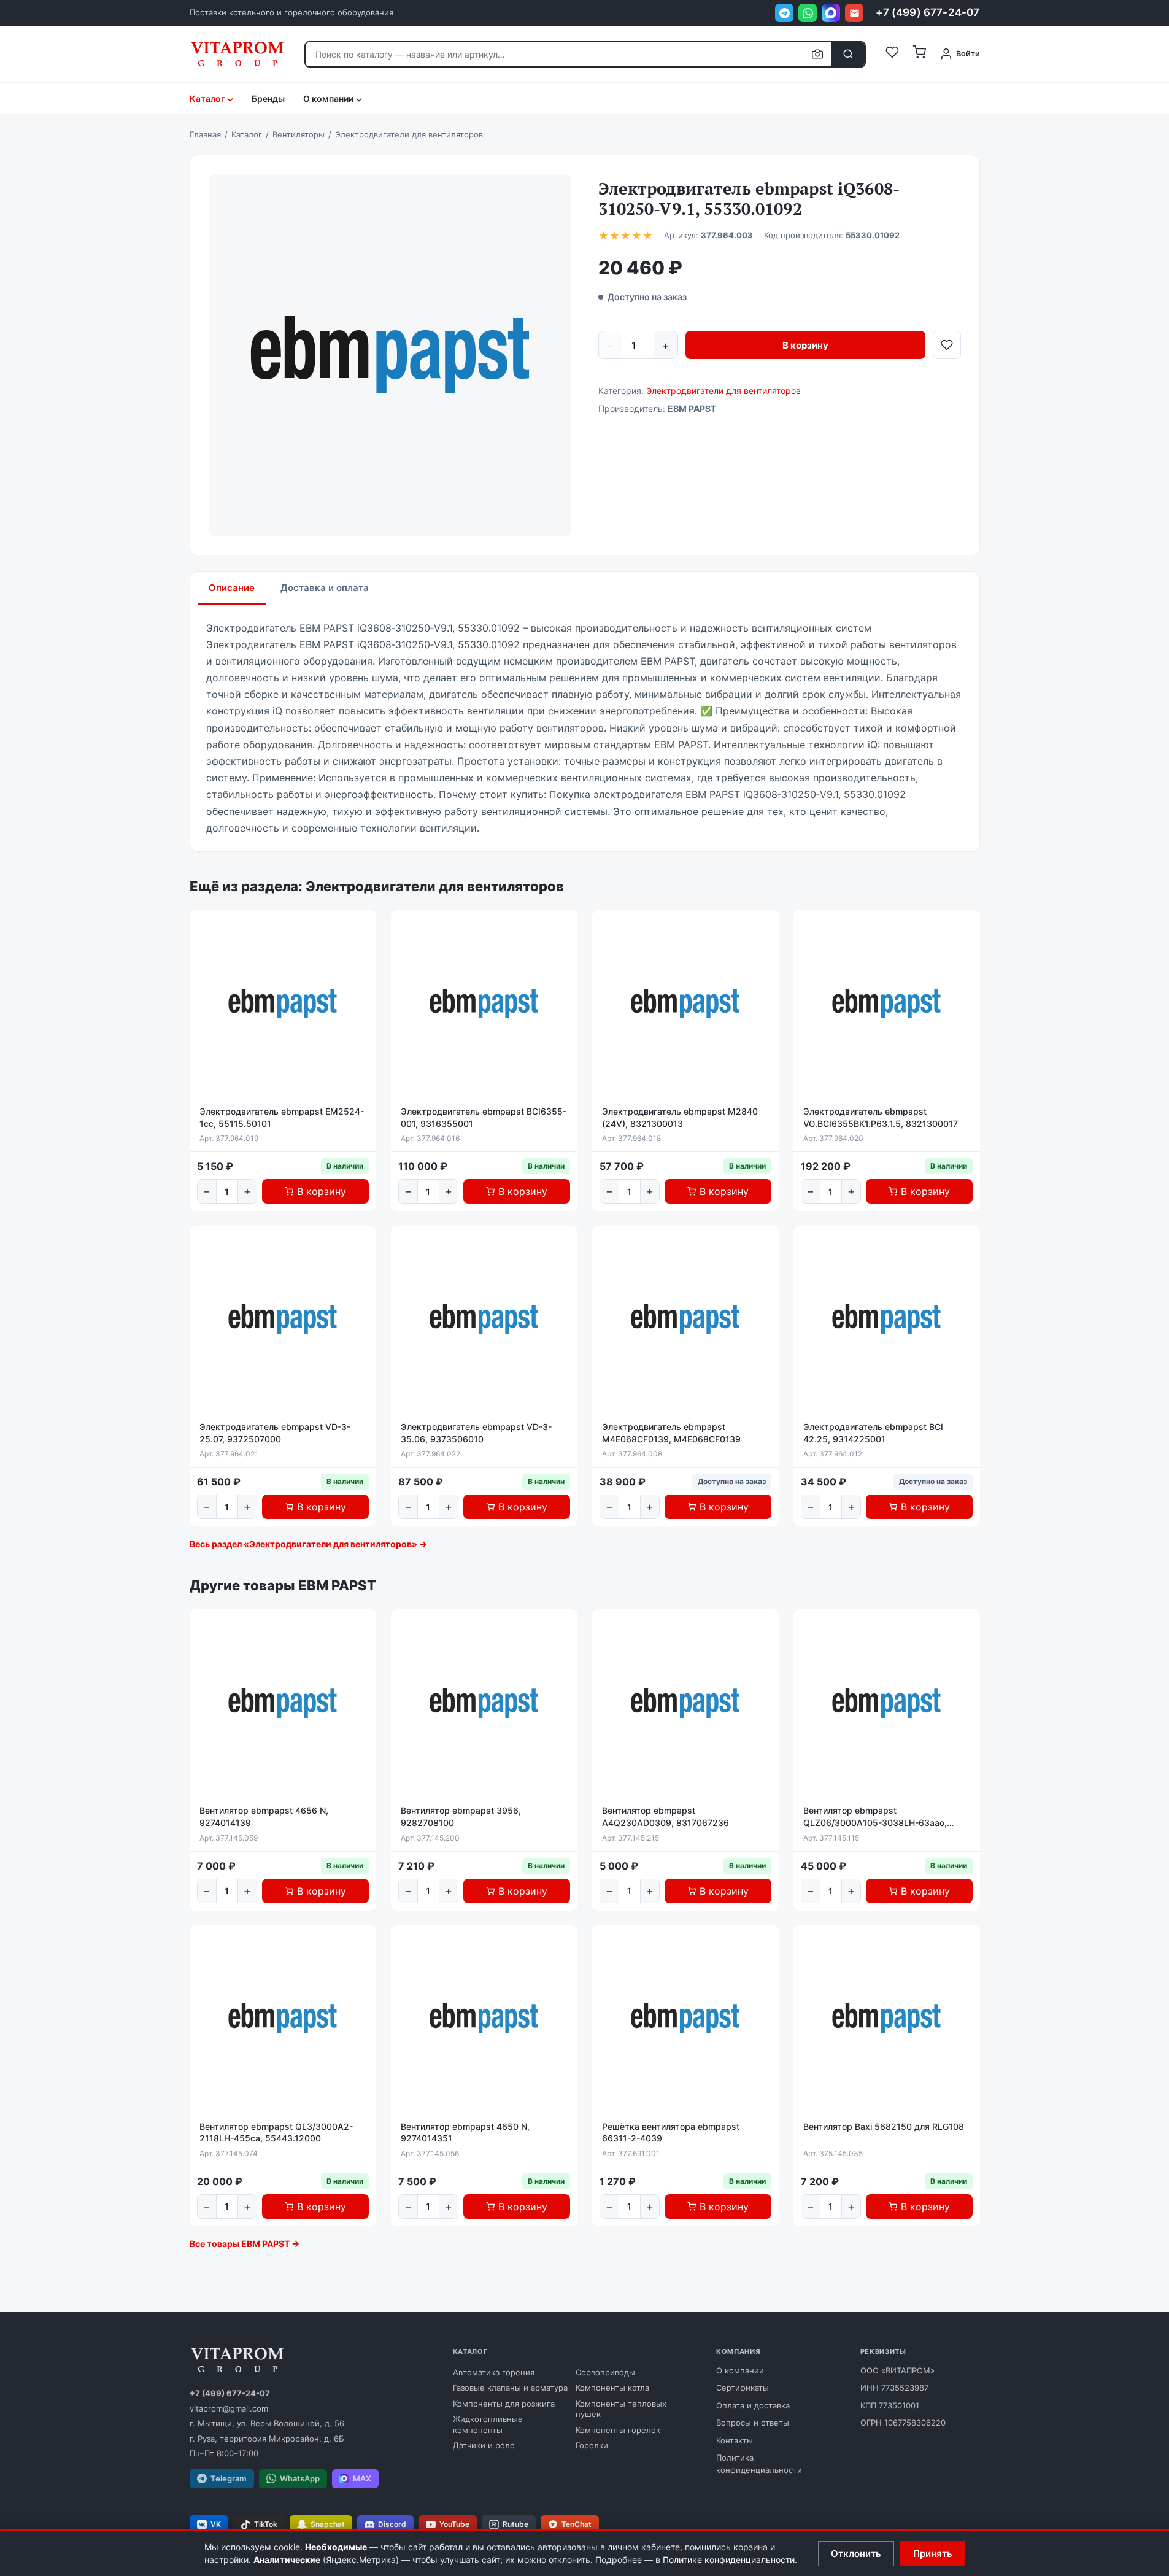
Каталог (207, 99)
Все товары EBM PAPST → (245, 2244)
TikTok (266, 2524)
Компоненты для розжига (504, 2404)
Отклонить (856, 2554)
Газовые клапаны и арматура (510, 2388)
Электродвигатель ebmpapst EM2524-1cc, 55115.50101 (282, 1117)
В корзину (805, 345)
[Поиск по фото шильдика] (817, 54)
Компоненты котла (612, 2388)
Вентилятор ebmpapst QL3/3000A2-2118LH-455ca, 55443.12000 (276, 2133)
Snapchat (328, 2524)
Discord (392, 2524)
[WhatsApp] (808, 13)
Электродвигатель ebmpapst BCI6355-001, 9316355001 (484, 1117)
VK (216, 2524)
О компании (740, 2370)
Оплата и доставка (753, 2405)
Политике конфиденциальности (729, 2560)
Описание (232, 588)
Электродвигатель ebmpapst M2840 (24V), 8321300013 (680, 1117)
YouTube (454, 2524)
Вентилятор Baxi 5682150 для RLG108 (884, 2126)
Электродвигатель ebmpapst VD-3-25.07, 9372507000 (275, 1433)
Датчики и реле (484, 2445)
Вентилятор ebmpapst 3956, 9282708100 (461, 1816)
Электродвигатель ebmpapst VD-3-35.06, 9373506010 (476, 1433)
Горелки (592, 2445)
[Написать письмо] (854, 13)
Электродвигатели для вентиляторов (723, 391)
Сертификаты (743, 2388)
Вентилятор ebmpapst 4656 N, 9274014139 (264, 1816)
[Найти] (848, 54)
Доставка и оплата (325, 588)
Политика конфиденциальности (759, 2464)
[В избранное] (947, 345)
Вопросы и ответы (753, 2423)
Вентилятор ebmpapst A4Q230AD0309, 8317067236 (666, 1816)
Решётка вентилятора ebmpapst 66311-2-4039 (671, 2133)
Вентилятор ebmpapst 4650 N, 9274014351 (465, 2133)
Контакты (735, 2440)
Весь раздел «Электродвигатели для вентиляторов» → (308, 1544)
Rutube (515, 2524)
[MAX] (831, 13)
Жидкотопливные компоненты (488, 2424)
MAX (362, 2478)
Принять (933, 2554)
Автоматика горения (494, 2372)
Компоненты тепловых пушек (621, 2409)
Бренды (268, 99)
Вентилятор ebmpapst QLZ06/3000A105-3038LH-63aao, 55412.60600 (875, 1817)
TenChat (577, 2524)
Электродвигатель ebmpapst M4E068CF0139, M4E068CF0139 (671, 1433)
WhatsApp (300, 2478)
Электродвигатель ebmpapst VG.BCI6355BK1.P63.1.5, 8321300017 (881, 1117)
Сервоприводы (605, 2372)
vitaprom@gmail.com (229, 2408)
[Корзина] (919, 54)
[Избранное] (892, 54)
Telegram (229, 2478)
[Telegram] (784, 13)
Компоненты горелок (618, 2430)
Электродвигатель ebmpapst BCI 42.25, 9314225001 (873, 1433)
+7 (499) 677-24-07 (928, 12)
